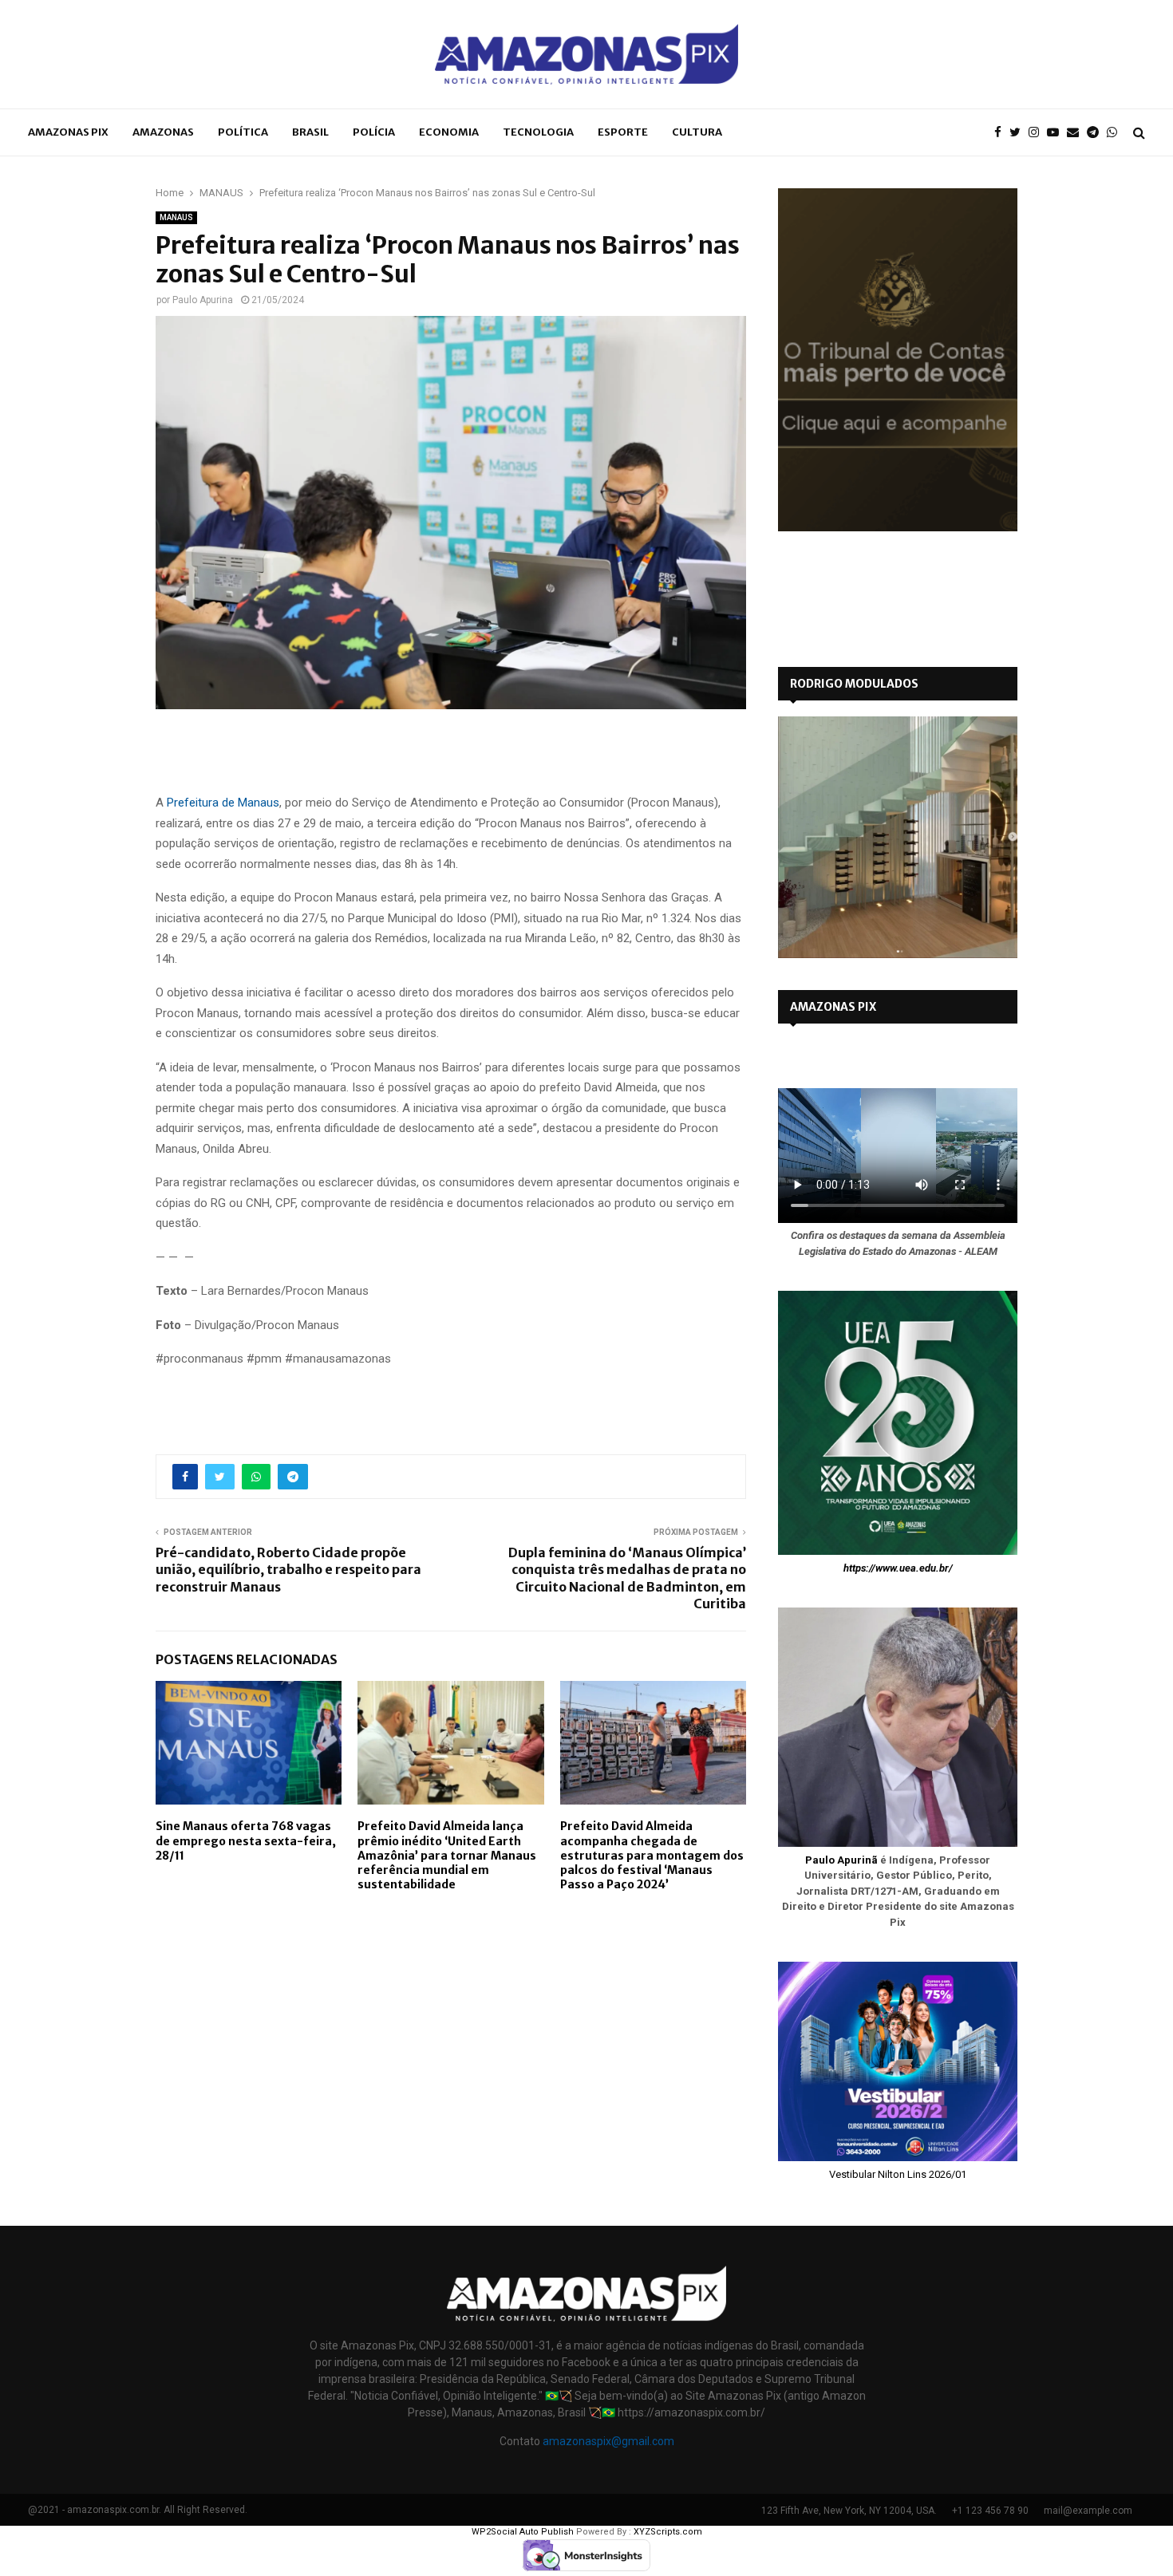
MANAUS (176, 217)
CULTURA (697, 132)
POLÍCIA (374, 132)
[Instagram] (1038, 133)
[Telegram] (1097, 133)
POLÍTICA (243, 132)
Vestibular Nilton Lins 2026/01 (898, 2174)
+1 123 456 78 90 (990, 2511)
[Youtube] (1057, 133)
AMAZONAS (163, 132)
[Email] (1077, 133)
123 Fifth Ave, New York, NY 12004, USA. (849, 2511)
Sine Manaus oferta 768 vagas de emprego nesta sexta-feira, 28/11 (246, 1840)
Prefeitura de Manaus (223, 803)
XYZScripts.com (668, 2532)
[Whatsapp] (1116, 133)
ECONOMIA (449, 132)
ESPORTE (623, 132)
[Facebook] (1002, 133)
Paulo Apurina (203, 300)
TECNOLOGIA (538, 132)
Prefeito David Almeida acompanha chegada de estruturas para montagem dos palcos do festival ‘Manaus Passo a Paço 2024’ (652, 1855)
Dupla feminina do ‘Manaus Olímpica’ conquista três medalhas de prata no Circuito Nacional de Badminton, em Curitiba (627, 1578)
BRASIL (310, 132)
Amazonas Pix (68, 132)
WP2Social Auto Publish (523, 2532)
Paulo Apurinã (841, 1860)
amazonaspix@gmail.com (608, 2441)
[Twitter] (1019, 133)
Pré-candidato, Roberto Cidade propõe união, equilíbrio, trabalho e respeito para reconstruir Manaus (288, 1570)
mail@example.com (1088, 2511)
